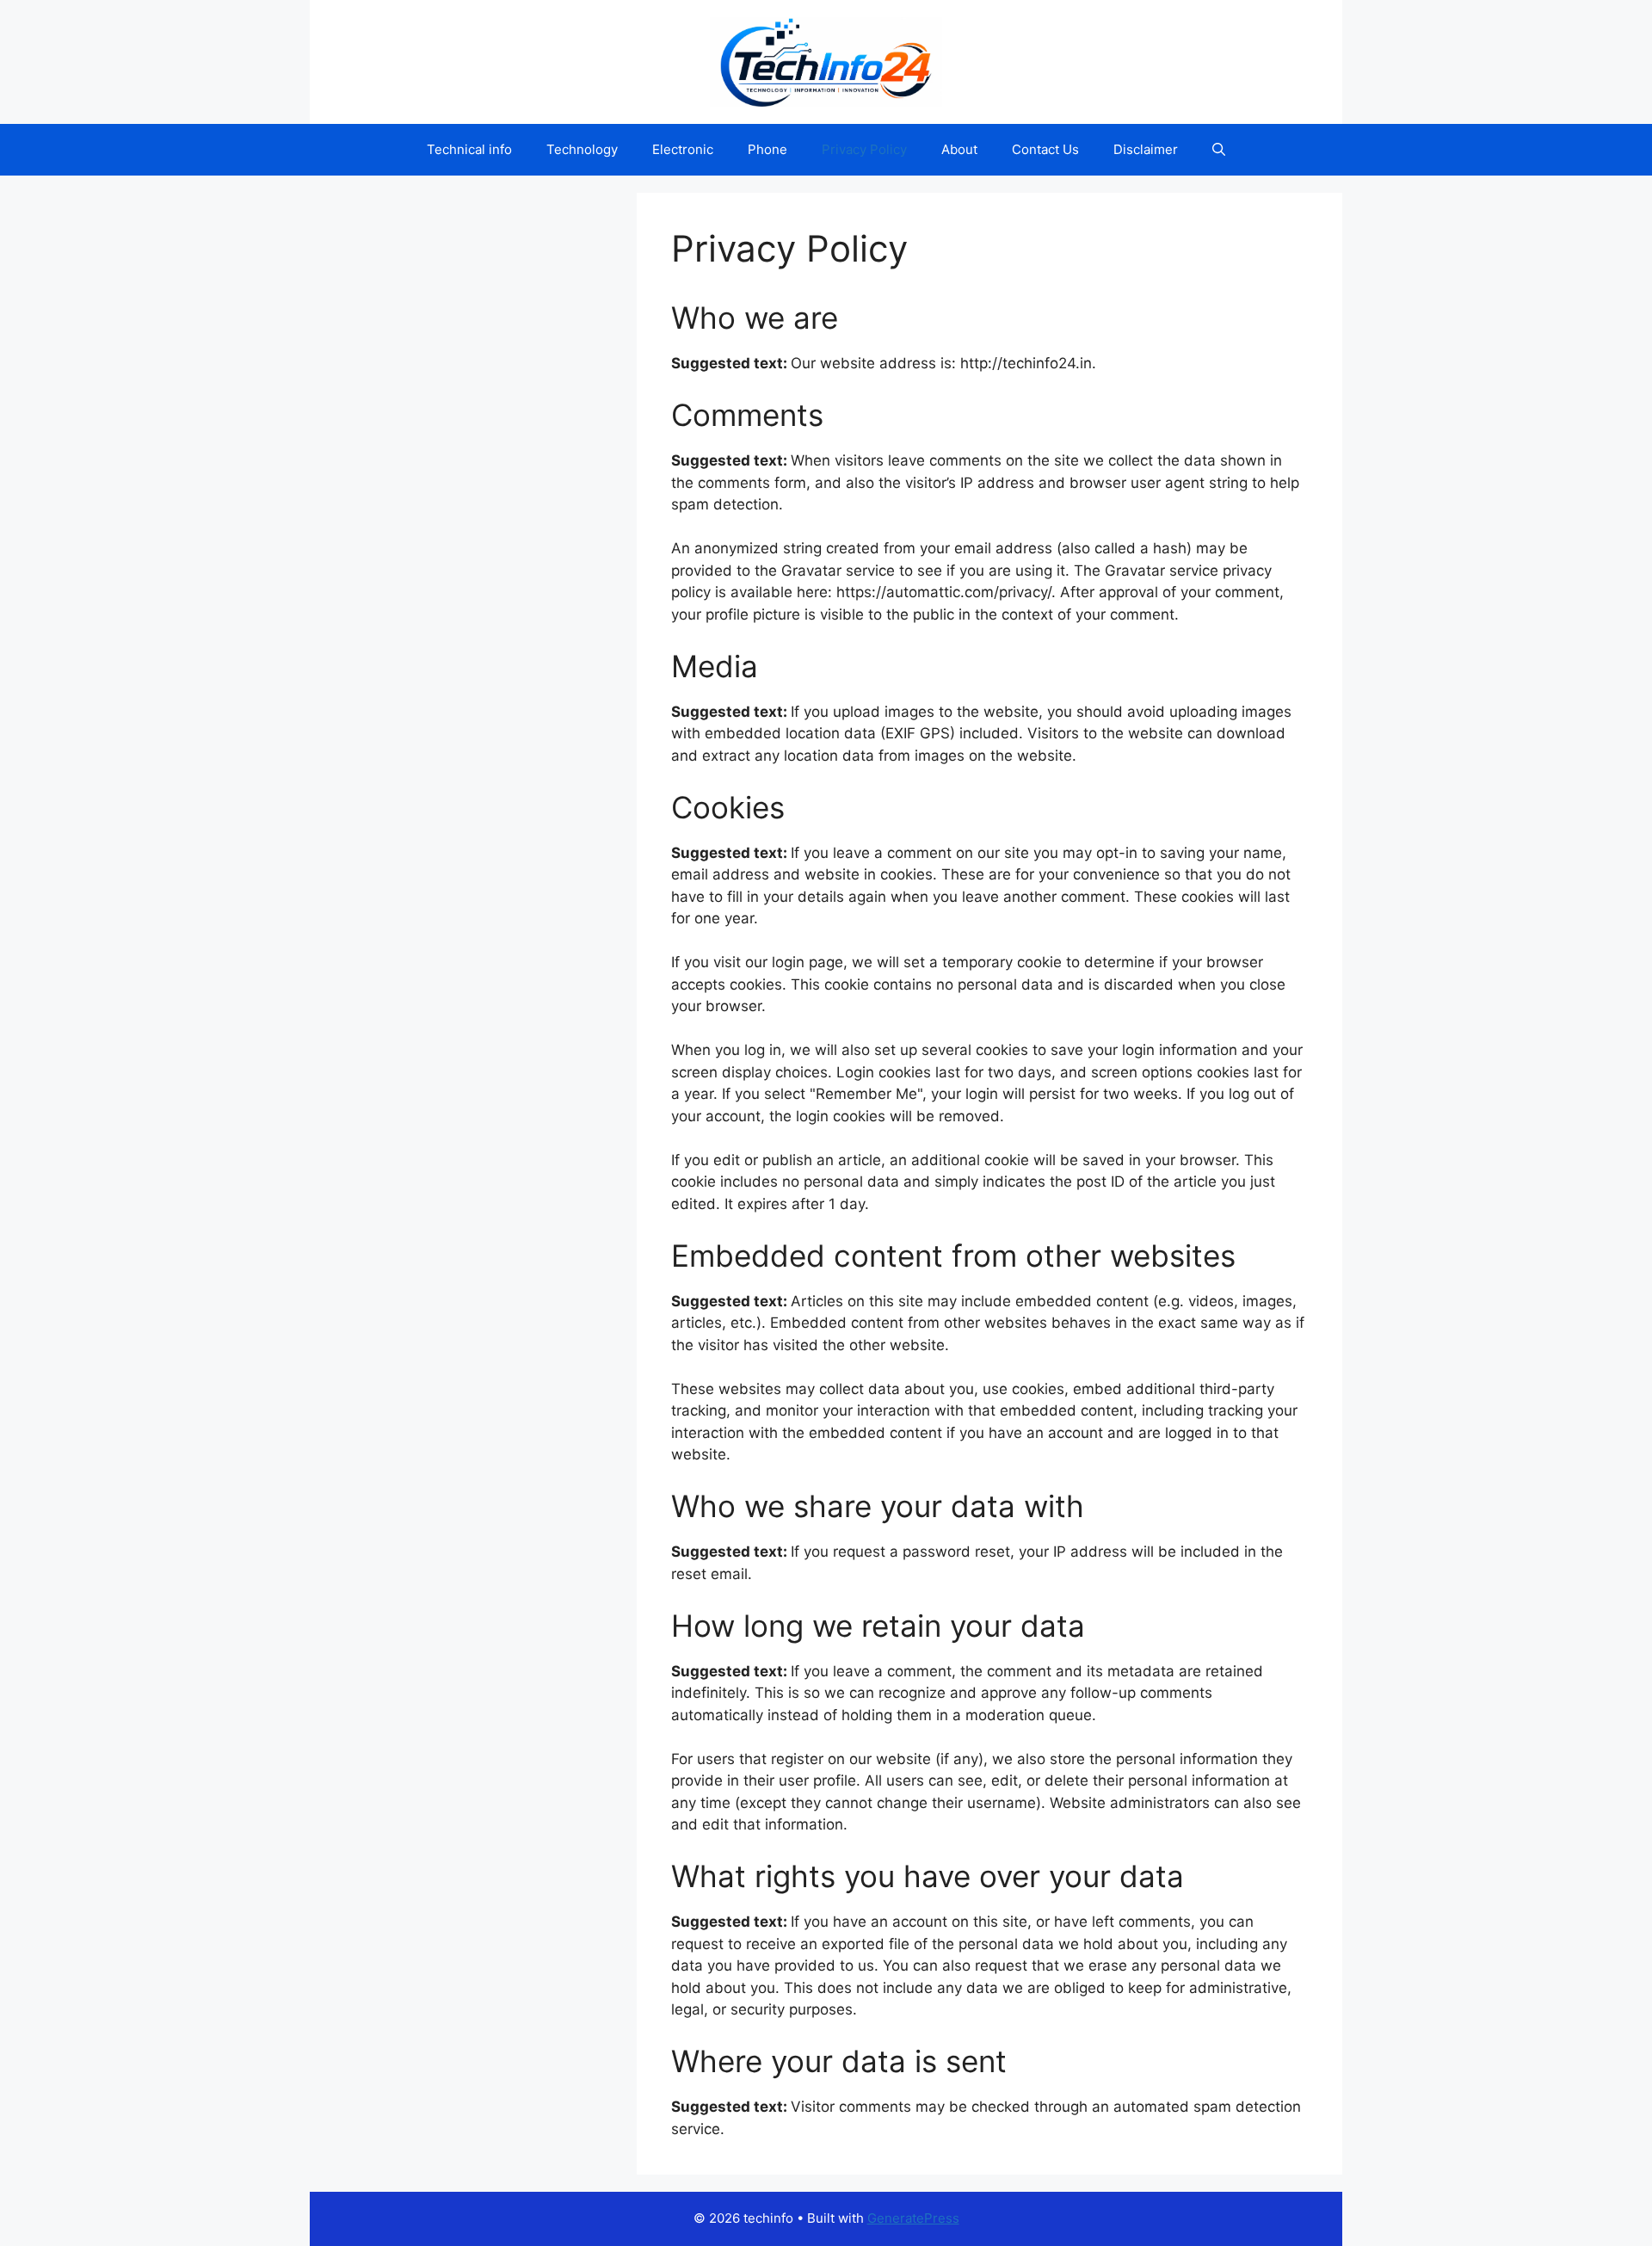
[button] (1219, 150)
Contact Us (1045, 149)
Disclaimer (1146, 149)
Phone (767, 149)
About (959, 149)
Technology (582, 149)
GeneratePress (913, 2218)
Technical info (469, 149)
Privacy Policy (864, 149)
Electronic (683, 149)
